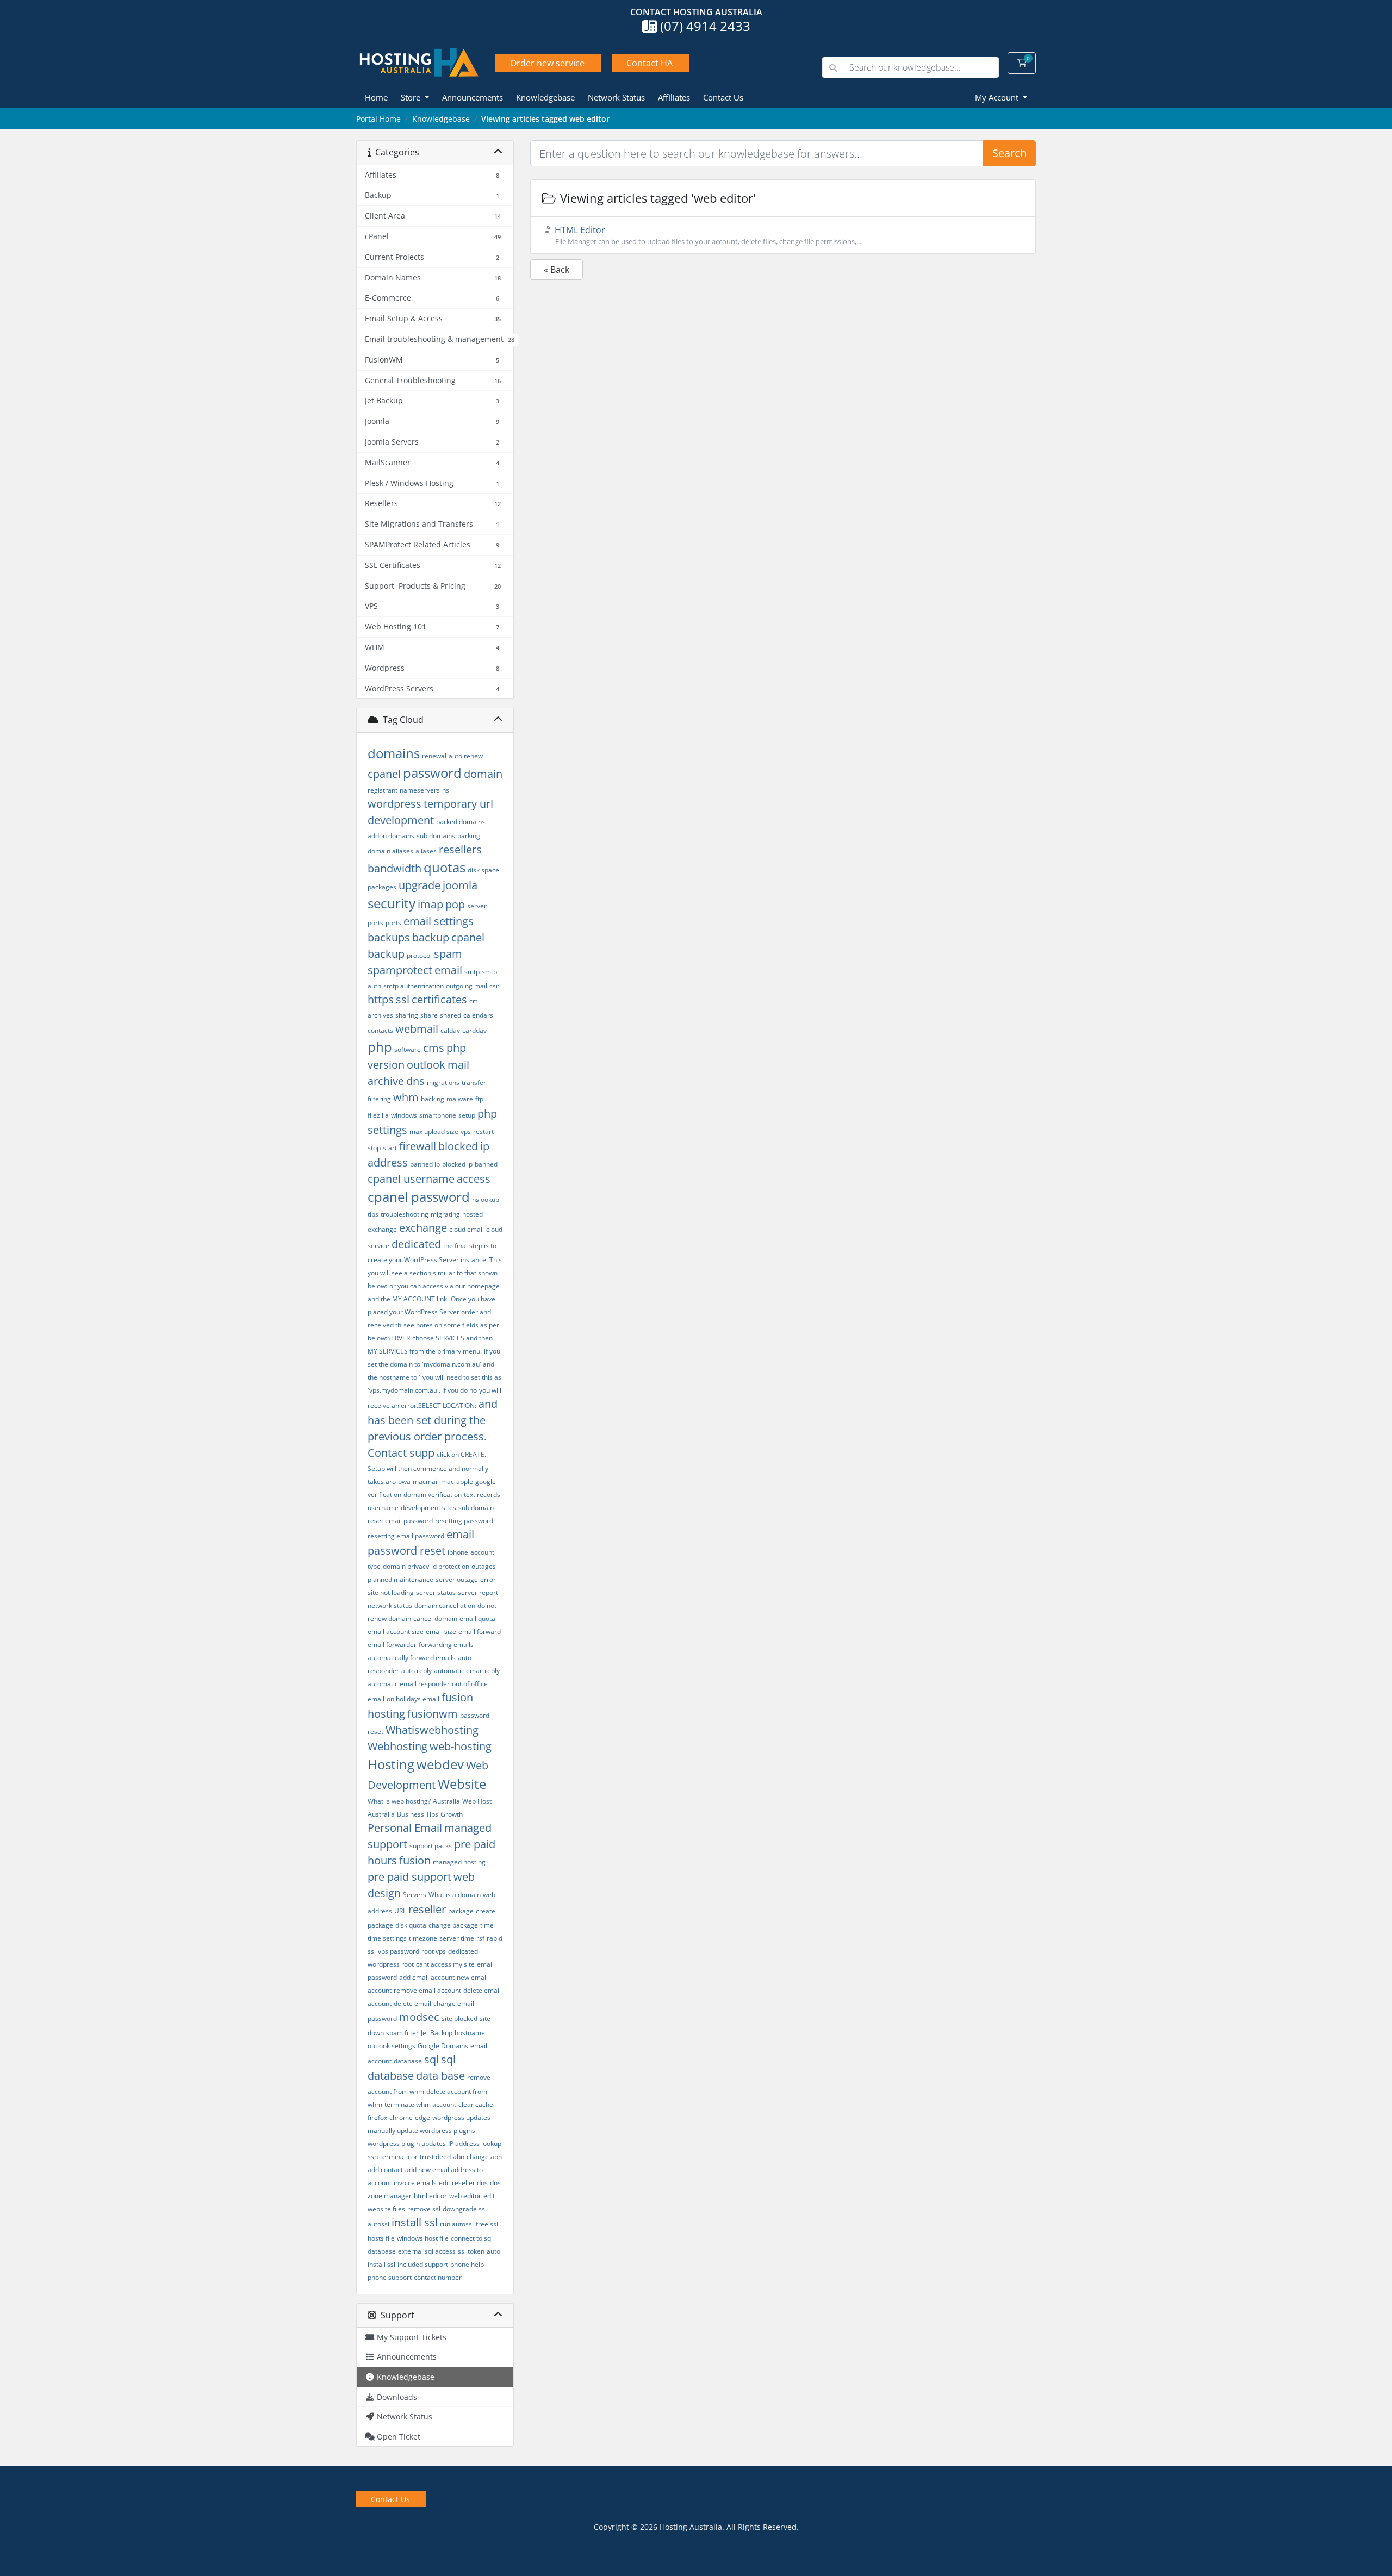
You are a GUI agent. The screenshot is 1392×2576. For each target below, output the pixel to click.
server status (436, 1592)
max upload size (434, 1131)
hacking (433, 1099)
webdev (440, 1764)
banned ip (425, 1164)
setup (467, 1115)
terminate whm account (420, 2104)
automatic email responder (409, 1684)
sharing (407, 1015)
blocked (458, 1146)
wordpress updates (461, 2117)
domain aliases (390, 851)
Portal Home (378, 119)
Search (1009, 153)
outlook (426, 1065)
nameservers (420, 790)
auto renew (466, 756)
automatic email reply (467, 1671)
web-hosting (461, 1746)
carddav (474, 1030)
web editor (465, 2196)
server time (457, 1938)
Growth (452, 1814)
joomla (460, 885)
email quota (477, 1618)
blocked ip (457, 1164)
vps (466, 1131)
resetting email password (406, 1536)
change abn (484, 2157)
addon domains (391, 836)
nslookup (486, 1199)
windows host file (423, 2238)
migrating (445, 1214)
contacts (380, 1030)
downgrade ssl (465, 2209)
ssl (403, 999)
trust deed (435, 2157)
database (408, 2061)
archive (386, 1081)
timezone (423, 1938)
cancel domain (435, 1618)
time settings (387, 1938)
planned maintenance (400, 1579)
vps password (399, 1951)
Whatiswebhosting (432, 1730)
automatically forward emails (412, 1658)
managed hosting (459, 1862)
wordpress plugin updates (407, 2144)
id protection (450, 1566)
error (488, 1579)
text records (482, 1495)
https (381, 999)
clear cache (476, 2104)
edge (422, 2117)
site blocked (459, 2019)
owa (404, 1482)
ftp (479, 1099)
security (391, 903)
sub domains (436, 836)
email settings (439, 921)
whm (406, 1097)
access (474, 1179)
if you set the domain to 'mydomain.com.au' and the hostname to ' (434, 1364)
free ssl (487, 2224)
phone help (467, 2264)
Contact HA (650, 63)
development (401, 820)
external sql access (427, 2251)
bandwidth (394, 868)
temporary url (458, 804)
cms (434, 1048)
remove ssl (424, 2209)
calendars (478, 1015)
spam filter (402, 2033)
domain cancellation (445, 1605)
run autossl (457, 2224)
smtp (472, 972)
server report (478, 1592)
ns (446, 790)
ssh (373, 2157)
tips (373, 1214)
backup (431, 937)
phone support (390, 2277)
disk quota (411, 1925)
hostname (470, 2033)
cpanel (384, 774)
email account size (396, 1632)
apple (465, 1482)
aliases (426, 851)
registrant (383, 790)
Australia (446, 1801)
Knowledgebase (545, 97)
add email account (427, 1977)
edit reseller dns (463, 2183)
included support (423, 2264)
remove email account (427, 1990)
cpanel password (419, 1197)
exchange (423, 1228)
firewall (418, 1146)
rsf (480, 1938)
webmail (417, 1029)
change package (453, 1925)
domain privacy (406, 1566)
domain (483, 774)
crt (473, 1001)
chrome (401, 2117)
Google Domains (443, 2046)
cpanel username (411, 1179)
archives (380, 1015)
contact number (438, 2277)
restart (483, 1131)
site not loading (391, 1592)
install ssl (415, 2222)
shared (450, 1015)
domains (394, 753)
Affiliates (674, 97)
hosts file (381, 2238)
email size (441, 1632)
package (461, 1911)
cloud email (467, 1229)
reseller (427, 1909)
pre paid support (409, 1877)
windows (404, 1115)
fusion (415, 1860)
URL (400, 1911)
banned (486, 1164)
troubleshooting (405, 1214)
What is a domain (455, 1895)
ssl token (471, 2251)
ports (393, 923)
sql (431, 2059)
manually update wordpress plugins (421, 2131)
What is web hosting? (399, 1801)
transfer (474, 1083)
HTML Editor (707, 235)
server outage (457, 1579)
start (390, 1148)
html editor (430, 2196)
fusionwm (433, 1714)
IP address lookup (475, 2144)
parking (469, 836)
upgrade (420, 885)
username (383, 1508)
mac (448, 1482)
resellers (460, 849)
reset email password (400, 1521)
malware (460, 1099)
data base (440, 2076)
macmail (426, 1482)
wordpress (394, 804)
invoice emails (415, 2183)
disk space (483, 870)
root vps (434, 1951)
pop (455, 904)
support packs (431, 1846)
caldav (450, 1030)
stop (374, 1148)
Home (376, 97)
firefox (377, 2117)
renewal (434, 756)
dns (415, 1081)
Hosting (391, 1764)
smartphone (438, 1115)
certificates (439, 999)
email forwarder (392, 1645)
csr (494, 986)
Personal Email (405, 1828)
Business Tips (418, 1814)
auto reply (417, 1671)
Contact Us (723, 97)
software (408, 1049)
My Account (998, 97)
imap (430, 904)
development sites (428, 1508)
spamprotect (400, 970)
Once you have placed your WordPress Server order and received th (431, 1312)
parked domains (461, 822)
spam (448, 954)
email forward (480, 1632)
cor (413, 2157)
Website (462, 1784)
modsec (419, 2017)
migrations (443, 1083)
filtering (379, 1099)
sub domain (476, 1508)
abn (459, 2157)
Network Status (616, 97)
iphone (458, 1552)
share (429, 1015)
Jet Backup (437, 2033)
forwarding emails (446, 1645)
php (380, 1047)
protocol (419, 955)
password (432, 773)
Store (412, 97)
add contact (385, 2170)
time (487, 1925)
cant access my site (445, 1964)
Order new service (547, 63)
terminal (393, 2157)
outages (484, 1566)
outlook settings (391, 2046)
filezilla (378, 1115)
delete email (412, 2003)
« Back (557, 270)
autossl (378, 2224)
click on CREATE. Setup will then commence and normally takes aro (428, 1468)
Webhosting (397, 1746)
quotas (445, 867)
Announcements (473, 97)
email (448, 970)
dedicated (416, 1244)
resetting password (464, 1521)
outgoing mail (467, 986)
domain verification (433, 1495)
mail (458, 1065)
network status (390, 1605)
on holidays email (413, 1699)
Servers (415, 1895)
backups (389, 937)
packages (382, 887)
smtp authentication (414, 986)
